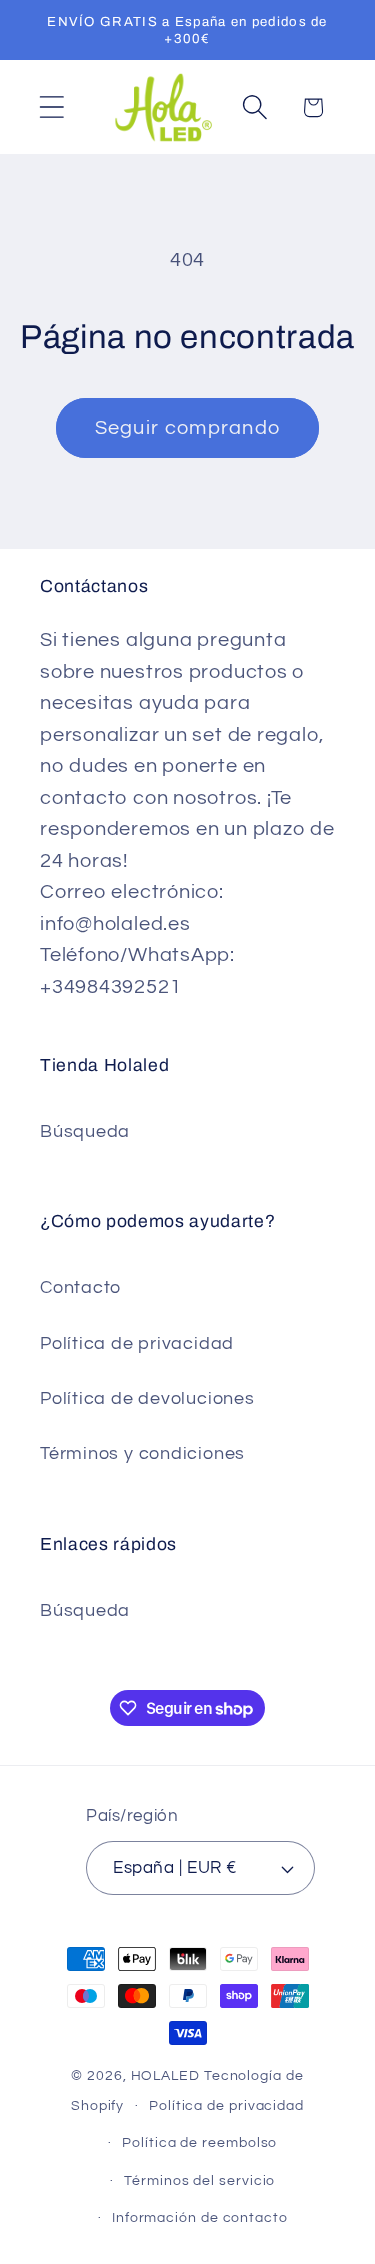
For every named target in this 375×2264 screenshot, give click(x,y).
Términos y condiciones (142, 1453)
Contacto (80, 1287)
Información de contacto (200, 2217)
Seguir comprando (188, 428)
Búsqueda (85, 1131)
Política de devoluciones (147, 1398)
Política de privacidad (137, 1343)
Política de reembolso (199, 2142)
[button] (51, 107)
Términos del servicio (199, 2180)
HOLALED (165, 2075)
